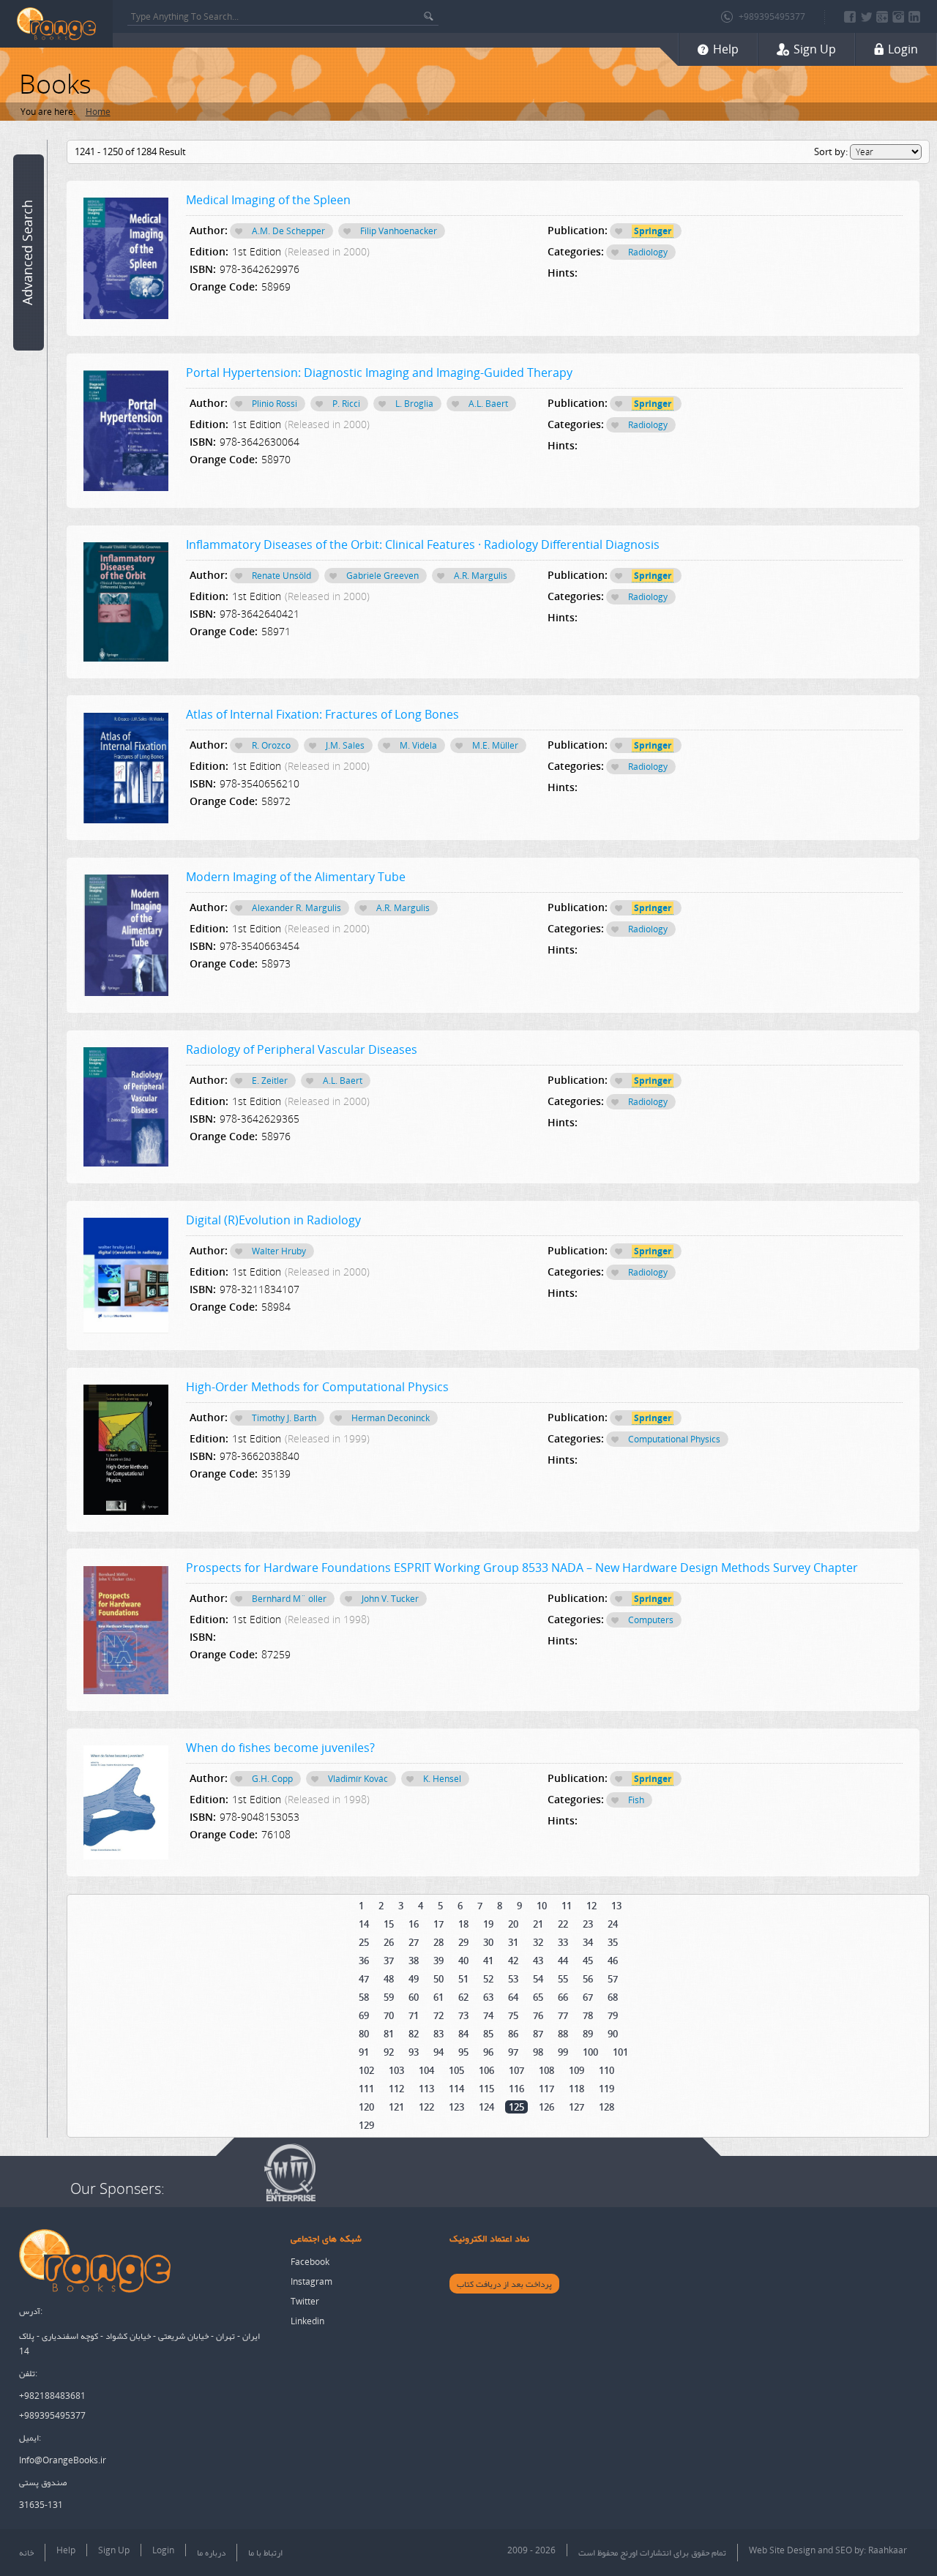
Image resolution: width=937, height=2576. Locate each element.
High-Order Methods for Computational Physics (317, 1387)
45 (588, 1961)
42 (513, 1961)
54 (538, 1979)
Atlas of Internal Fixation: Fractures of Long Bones (322, 714)
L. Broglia (414, 404)
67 (588, 1997)
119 (606, 2089)
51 (463, 1979)
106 (486, 2070)
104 (426, 2070)
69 (364, 2015)
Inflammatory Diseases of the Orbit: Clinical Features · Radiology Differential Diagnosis (423, 544)
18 (463, 1924)
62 (463, 1997)
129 (366, 2125)
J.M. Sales (345, 745)
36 (364, 1961)
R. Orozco (271, 745)
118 (576, 2089)
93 (414, 2052)
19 (488, 1924)
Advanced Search (27, 252)
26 (389, 1942)
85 (488, 2034)
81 (389, 2034)
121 (396, 2107)
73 (463, 2015)
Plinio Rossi (275, 404)
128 (606, 2107)
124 (486, 2107)
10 (542, 1906)
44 (563, 1961)
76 (538, 2015)
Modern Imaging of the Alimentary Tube (296, 877)
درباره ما (211, 2552)
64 (513, 1997)
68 (613, 1997)
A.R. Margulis (481, 576)
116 (516, 2089)
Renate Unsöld (281, 576)
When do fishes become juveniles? (280, 1748)
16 (414, 1924)
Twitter (305, 2301)
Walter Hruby (279, 1251)
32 (538, 1942)
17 (438, 1924)
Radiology (648, 252)
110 (606, 2070)
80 (364, 2034)
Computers (651, 1620)
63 (488, 1997)
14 (364, 1924)
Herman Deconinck (391, 1418)
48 (389, 1979)
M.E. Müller (495, 745)
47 (364, 1979)
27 (414, 1942)
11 (567, 1906)
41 (488, 1961)
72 (438, 2015)
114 (456, 2089)
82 (414, 2034)
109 (576, 2070)
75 (513, 2015)
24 (613, 1924)
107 (516, 2070)
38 (414, 1961)
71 (414, 2015)
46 (613, 1961)
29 (463, 1942)
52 (488, 1979)
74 (488, 2015)
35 (613, 1942)
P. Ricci (346, 404)
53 (513, 1979)
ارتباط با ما (265, 2552)
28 (438, 1942)
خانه (26, 2552)
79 (613, 2015)
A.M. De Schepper (288, 231)
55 (563, 1979)
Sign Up (114, 2550)
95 (463, 2052)
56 (588, 1979)
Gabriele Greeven (382, 576)
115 (486, 2089)
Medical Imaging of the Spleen (268, 200)
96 (488, 2052)
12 (591, 1906)
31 (513, 1942)
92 (389, 2052)
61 (438, 1997)
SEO (844, 2550)
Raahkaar (888, 2550)
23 (588, 1924)
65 (538, 1997)
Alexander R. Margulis (296, 908)
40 (463, 1961)
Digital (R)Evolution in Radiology (273, 1220)
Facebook (310, 2262)
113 (426, 2089)
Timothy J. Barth (284, 1418)
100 (590, 2052)
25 (364, 1942)
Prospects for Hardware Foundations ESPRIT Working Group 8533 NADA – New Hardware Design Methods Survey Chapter (522, 1568)
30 (488, 1942)
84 (463, 2034)
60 (414, 1997)
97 (513, 2052)
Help (66, 2550)
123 (456, 2107)
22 (563, 1924)
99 (563, 2052)
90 (613, 2034)
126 (546, 2107)
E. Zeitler (270, 1081)
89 (588, 2034)
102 (366, 2070)
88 (563, 2034)
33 (563, 1942)
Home (98, 112)
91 (364, 2052)
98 (538, 2052)
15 (389, 1924)
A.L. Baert (488, 404)
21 (538, 1924)
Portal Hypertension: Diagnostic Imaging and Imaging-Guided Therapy (379, 372)
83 (438, 2034)
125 (516, 2107)
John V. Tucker (390, 1599)
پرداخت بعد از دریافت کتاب (504, 2284)
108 (546, 2070)
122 (426, 2107)
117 (546, 2089)
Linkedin (307, 2321)
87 (538, 2034)
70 (389, 2015)
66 (563, 1997)
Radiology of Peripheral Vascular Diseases (302, 1049)
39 (438, 1961)
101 (620, 2052)
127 (576, 2107)
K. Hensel (442, 1779)
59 (389, 1997)
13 (616, 1906)
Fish (636, 1800)
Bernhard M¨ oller (289, 1599)
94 (438, 2052)
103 (396, 2070)
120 (366, 2107)
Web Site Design (782, 2550)
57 (613, 1979)
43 (538, 1961)
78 (588, 2015)
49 (414, 1979)
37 (389, 1961)
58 (364, 1997)
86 (513, 2034)
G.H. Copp (272, 1779)
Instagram (311, 2281)
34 (588, 1942)
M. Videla (418, 745)
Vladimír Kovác (358, 1779)
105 (456, 2070)
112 (396, 2089)
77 (563, 2015)
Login (163, 2550)
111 (366, 2089)
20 (513, 1924)
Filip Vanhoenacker (399, 231)
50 (438, 1979)
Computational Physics (674, 1439)
